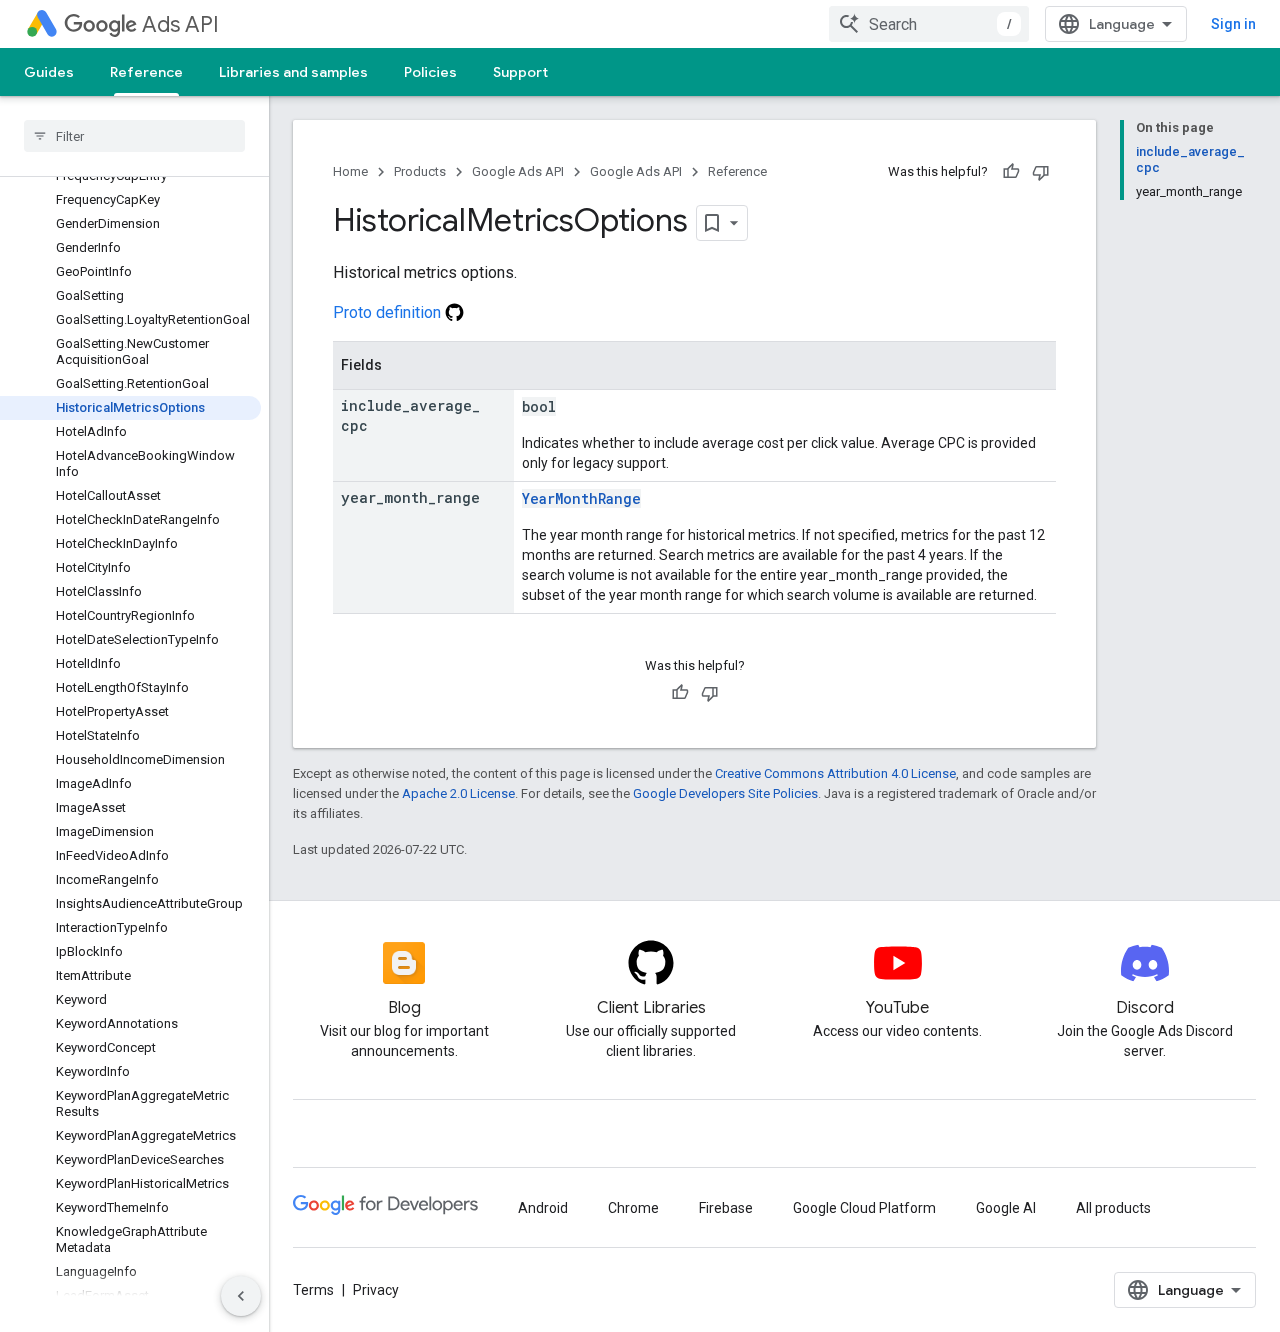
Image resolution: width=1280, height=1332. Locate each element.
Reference (146, 72)
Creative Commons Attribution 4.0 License (835, 773)
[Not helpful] (1041, 172)
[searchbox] (134, 136)
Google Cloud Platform (864, 1208)
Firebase (726, 1208)
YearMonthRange (581, 498)
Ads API (180, 24)
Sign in (1233, 24)
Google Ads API (518, 171)
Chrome (633, 1208)
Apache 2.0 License (458, 793)
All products (1113, 1208)
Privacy (376, 1290)
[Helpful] (1011, 172)
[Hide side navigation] (241, 1296)
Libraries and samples (293, 72)
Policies (430, 72)
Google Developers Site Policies (725, 793)
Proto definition (389, 312)
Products (420, 171)
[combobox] (929, 24)
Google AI (1006, 1208)
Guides (49, 72)
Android (543, 1208)
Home (350, 171)
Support (520, 72)
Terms (313, 1290)
